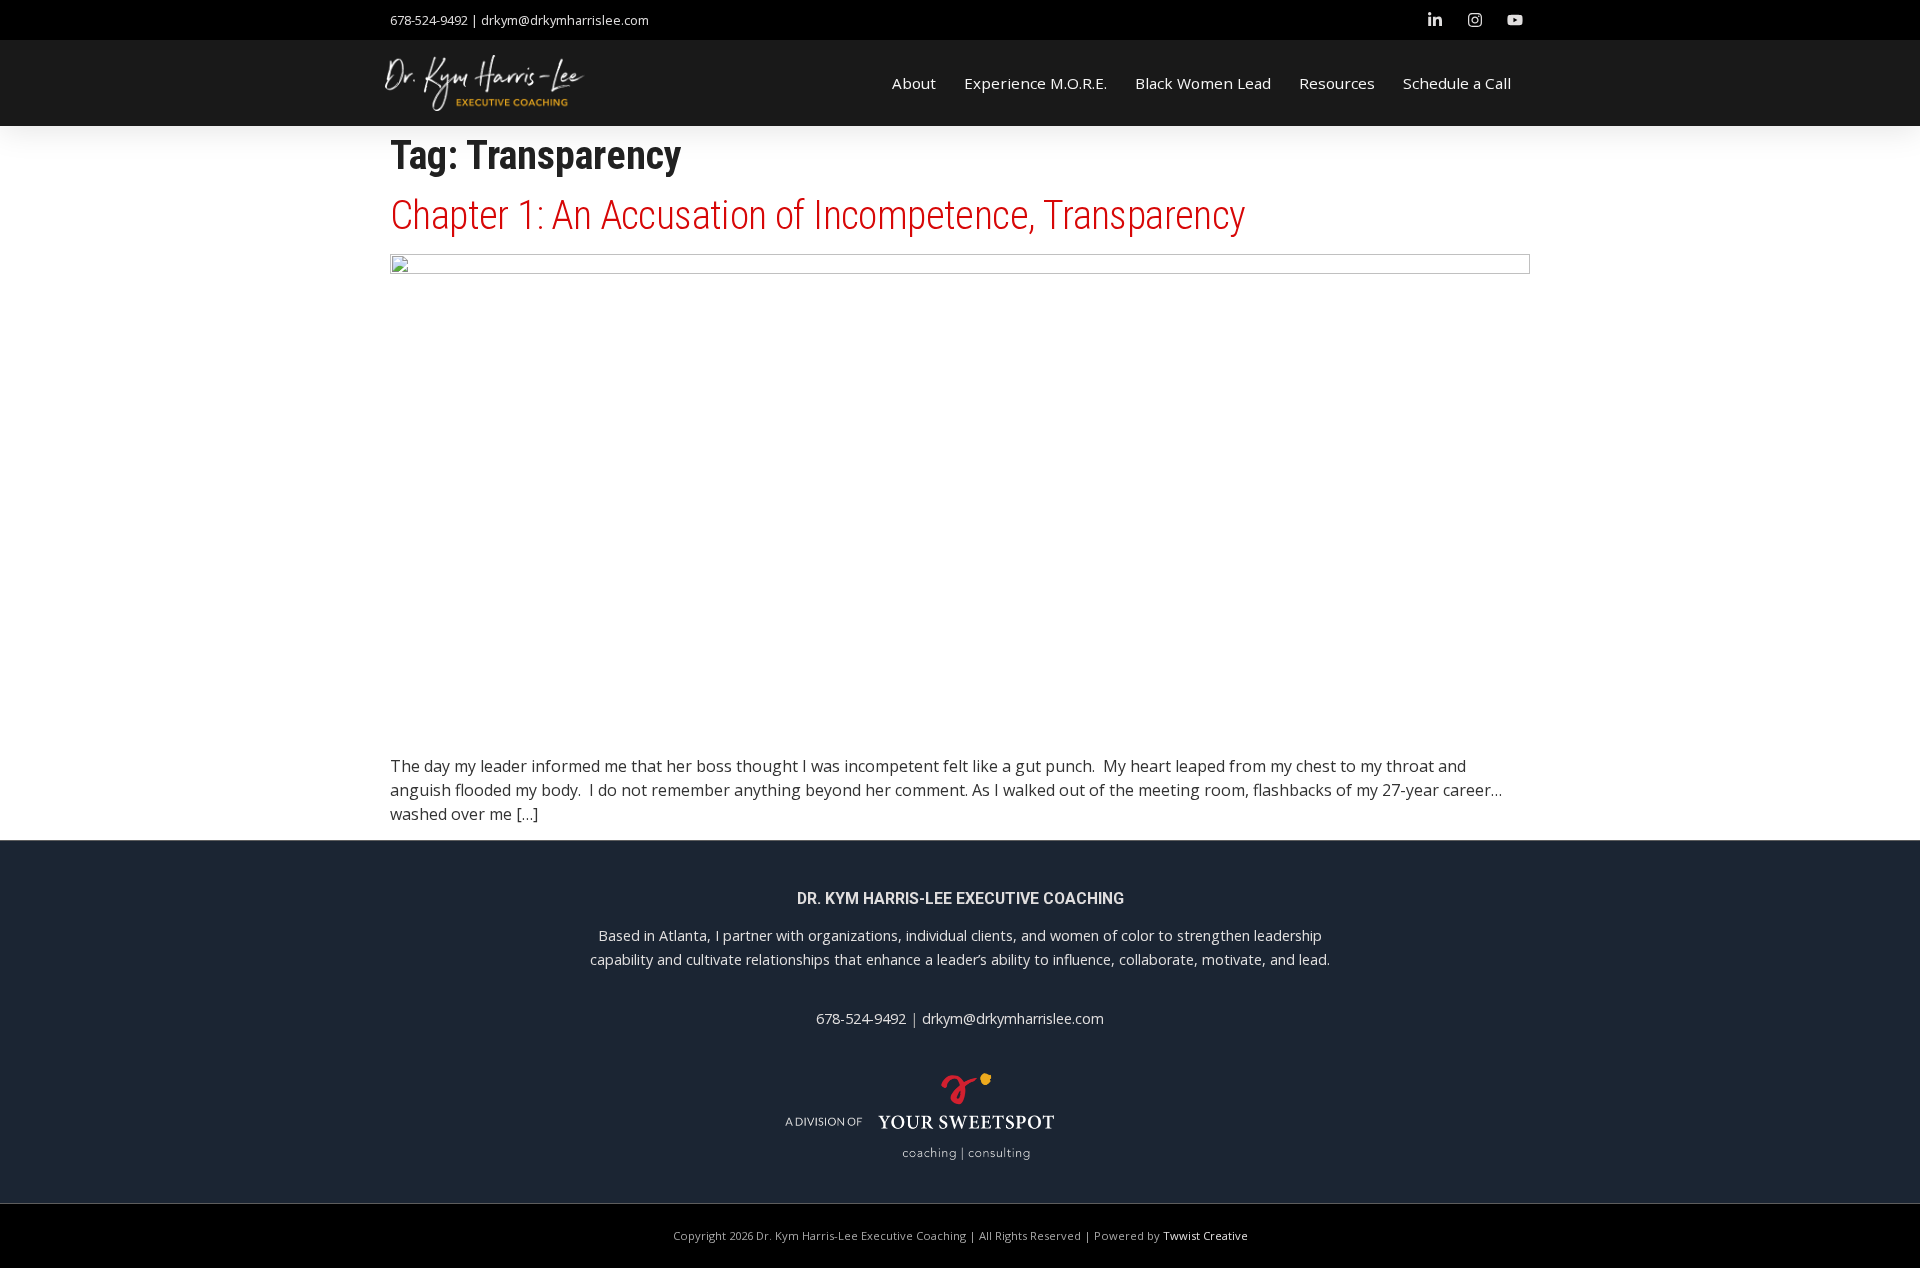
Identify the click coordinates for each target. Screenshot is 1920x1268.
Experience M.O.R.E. (1035, 83)
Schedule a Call (1457, 83)
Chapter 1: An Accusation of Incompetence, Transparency (818, 215)
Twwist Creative (1205, 1235)
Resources (1337, 83)
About (914, 83)
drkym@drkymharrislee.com (565, 20)
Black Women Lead (1203, 83)
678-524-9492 (861, 1018)
